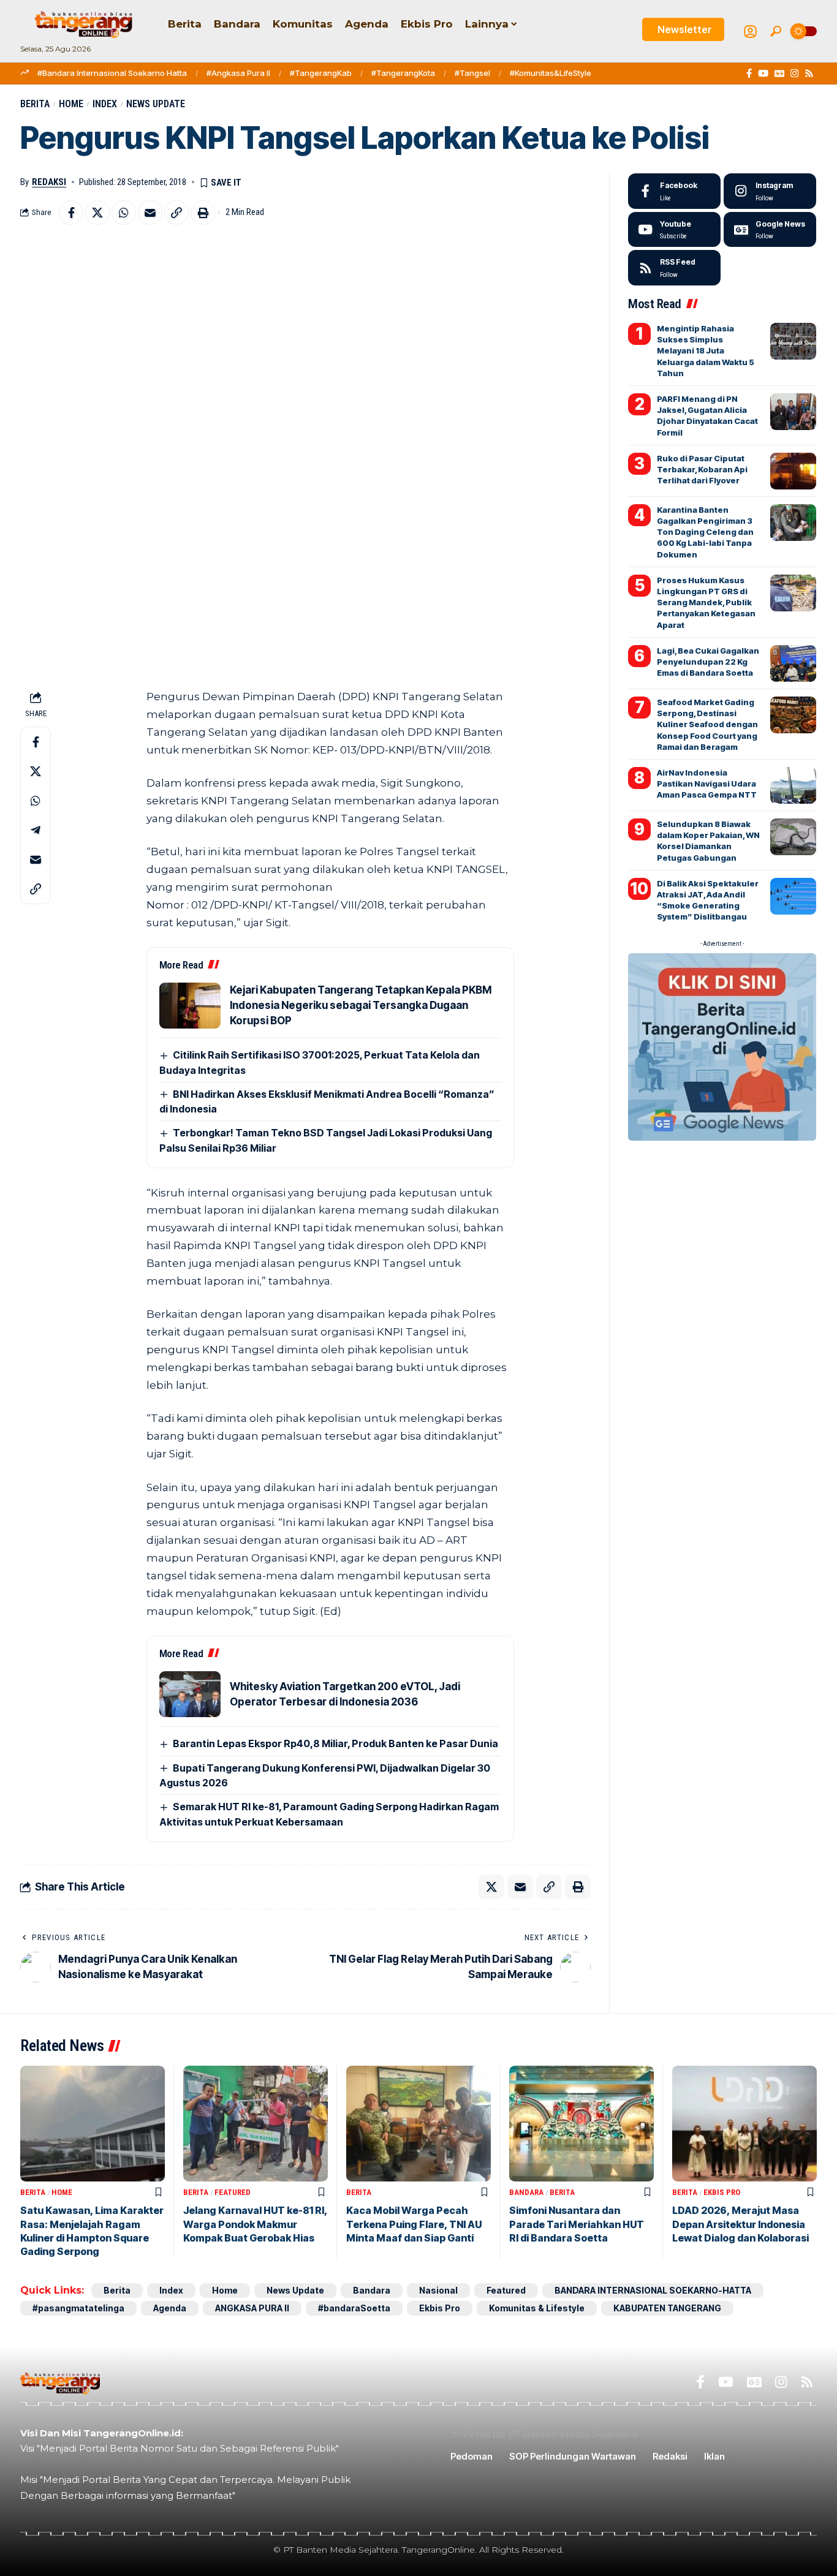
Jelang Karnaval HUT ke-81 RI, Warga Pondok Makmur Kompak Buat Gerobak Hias (256, 2224)
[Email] (150, 213)
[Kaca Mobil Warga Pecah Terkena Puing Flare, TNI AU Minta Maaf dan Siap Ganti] (418, 2124)
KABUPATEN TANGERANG (667, 2308)
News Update (156, 104)
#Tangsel (472, 73)
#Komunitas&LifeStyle (551, 73)
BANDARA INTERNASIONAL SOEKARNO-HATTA (653, 2290)
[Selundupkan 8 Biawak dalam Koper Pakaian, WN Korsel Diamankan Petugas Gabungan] (793, 837)
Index (105, 104)
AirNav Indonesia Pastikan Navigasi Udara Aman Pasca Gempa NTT (707, 784)
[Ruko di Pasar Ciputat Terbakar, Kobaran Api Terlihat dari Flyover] (793, 471)
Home (71, 104)
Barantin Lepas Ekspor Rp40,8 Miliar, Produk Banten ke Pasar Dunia (335, 1743)
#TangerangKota (403, 73)
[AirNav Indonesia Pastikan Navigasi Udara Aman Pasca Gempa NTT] (793, 785)
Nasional (438, 2290)
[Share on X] (97, 213)
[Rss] (809, 74)
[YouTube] (763, 74)
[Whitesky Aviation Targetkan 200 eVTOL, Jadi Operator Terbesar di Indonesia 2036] (190, 1694)
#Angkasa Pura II (238, 73)
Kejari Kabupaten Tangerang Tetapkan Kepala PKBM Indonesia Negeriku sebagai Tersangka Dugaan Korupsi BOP (361, 1005)
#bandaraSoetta (354, 2308)
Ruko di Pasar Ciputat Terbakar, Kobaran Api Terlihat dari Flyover (702, 469)
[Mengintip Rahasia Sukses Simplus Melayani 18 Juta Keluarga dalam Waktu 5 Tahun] (793, 341)
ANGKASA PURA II (252, 2308)
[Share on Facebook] (71, 213)
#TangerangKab (321, 73)
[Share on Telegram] (36, 830)
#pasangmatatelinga (78, 2308)
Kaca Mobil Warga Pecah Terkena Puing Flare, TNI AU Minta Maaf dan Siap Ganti (414, 2224)
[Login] (750, 32)
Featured (233, 2192)
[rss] (674, 268)
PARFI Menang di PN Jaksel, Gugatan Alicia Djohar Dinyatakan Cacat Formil (707, 416)
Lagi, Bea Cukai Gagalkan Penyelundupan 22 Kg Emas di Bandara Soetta (708, 662)
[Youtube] (674, 230)
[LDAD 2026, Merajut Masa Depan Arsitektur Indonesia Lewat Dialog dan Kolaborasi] (744, 2124)
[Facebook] (749, 74)
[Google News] (779, 74)
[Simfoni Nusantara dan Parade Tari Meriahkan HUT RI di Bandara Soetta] (581, 2124)
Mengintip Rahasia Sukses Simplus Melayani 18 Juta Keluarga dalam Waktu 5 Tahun (706, 351)
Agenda (170, 2308)
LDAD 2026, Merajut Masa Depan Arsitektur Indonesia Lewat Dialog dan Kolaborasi (740, 2224)
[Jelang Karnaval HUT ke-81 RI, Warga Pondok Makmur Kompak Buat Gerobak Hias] (256, 2124)
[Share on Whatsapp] (124, 213)
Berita (35, 104)
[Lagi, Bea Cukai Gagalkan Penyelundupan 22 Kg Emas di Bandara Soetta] (793, 663)
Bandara (526, 2192)
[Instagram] (794, 74)
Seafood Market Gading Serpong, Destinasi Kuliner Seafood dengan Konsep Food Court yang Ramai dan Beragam (707, 724)
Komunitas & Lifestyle (537, 2308)
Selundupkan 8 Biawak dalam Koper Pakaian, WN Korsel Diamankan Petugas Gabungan (708, 841)
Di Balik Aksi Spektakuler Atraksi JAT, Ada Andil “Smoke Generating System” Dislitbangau (708, 900)
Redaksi (49, 182)
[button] (776, 31)
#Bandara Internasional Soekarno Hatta (112, 73)
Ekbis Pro (722, 2192)
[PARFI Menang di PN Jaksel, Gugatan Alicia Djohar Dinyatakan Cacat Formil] (793, 412)
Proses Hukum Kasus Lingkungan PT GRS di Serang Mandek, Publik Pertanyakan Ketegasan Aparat (706, 602)
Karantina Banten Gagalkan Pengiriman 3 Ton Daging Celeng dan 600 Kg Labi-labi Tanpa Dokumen (705, 532)
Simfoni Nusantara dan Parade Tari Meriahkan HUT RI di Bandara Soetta (577, 2224)
